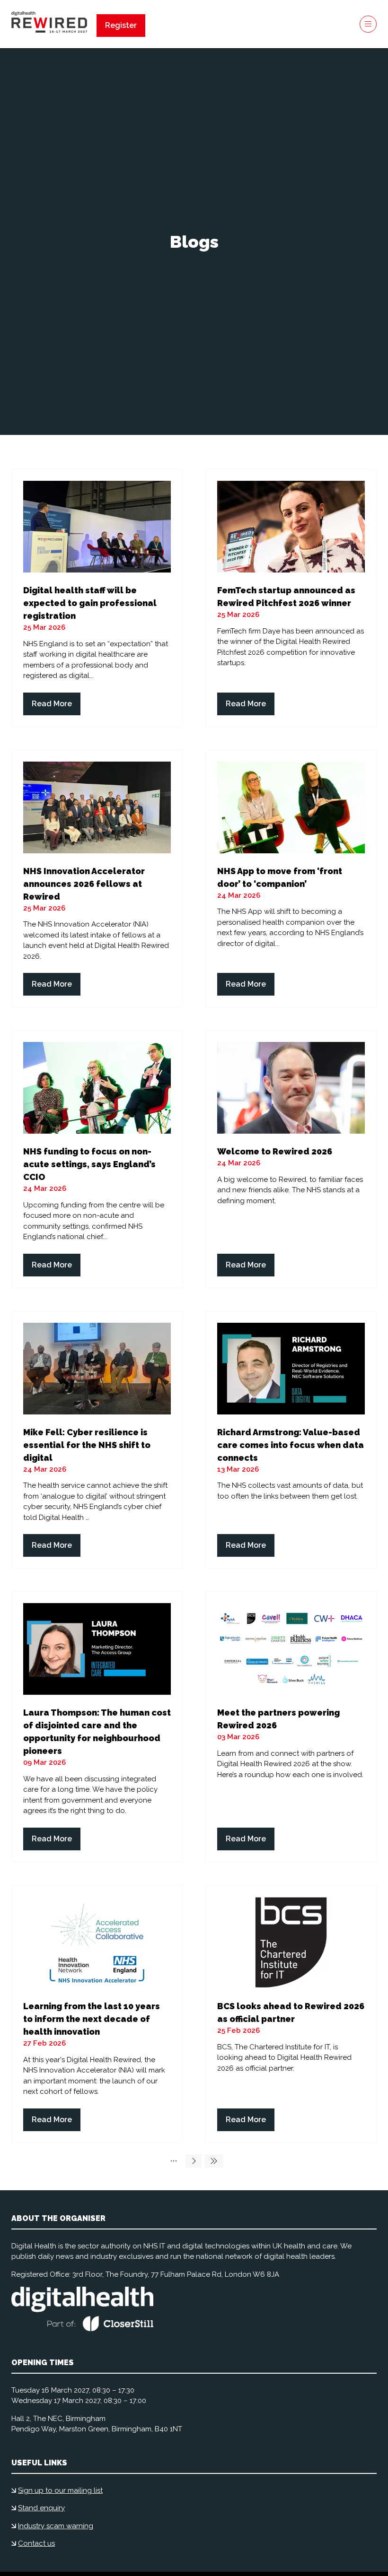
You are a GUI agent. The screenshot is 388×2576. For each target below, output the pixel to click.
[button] (121, 26)
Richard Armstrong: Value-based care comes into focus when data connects (291, 1445)
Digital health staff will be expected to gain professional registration (90, 603)
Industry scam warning (56, 2526)
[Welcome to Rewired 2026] (291, 1159)
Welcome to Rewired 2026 (275, 1151)
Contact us (36, 2543)
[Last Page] (214, 2161)
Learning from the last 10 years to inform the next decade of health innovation (92, 2019)
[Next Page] (194, 2161)
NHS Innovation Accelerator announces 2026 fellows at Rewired (84, 884)
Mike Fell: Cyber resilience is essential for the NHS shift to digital (87, 1445)
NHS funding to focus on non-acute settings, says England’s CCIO (89, 1164)
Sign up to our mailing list (60, 2490)
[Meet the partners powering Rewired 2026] (291, 1727)
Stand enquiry (41, 2508)
